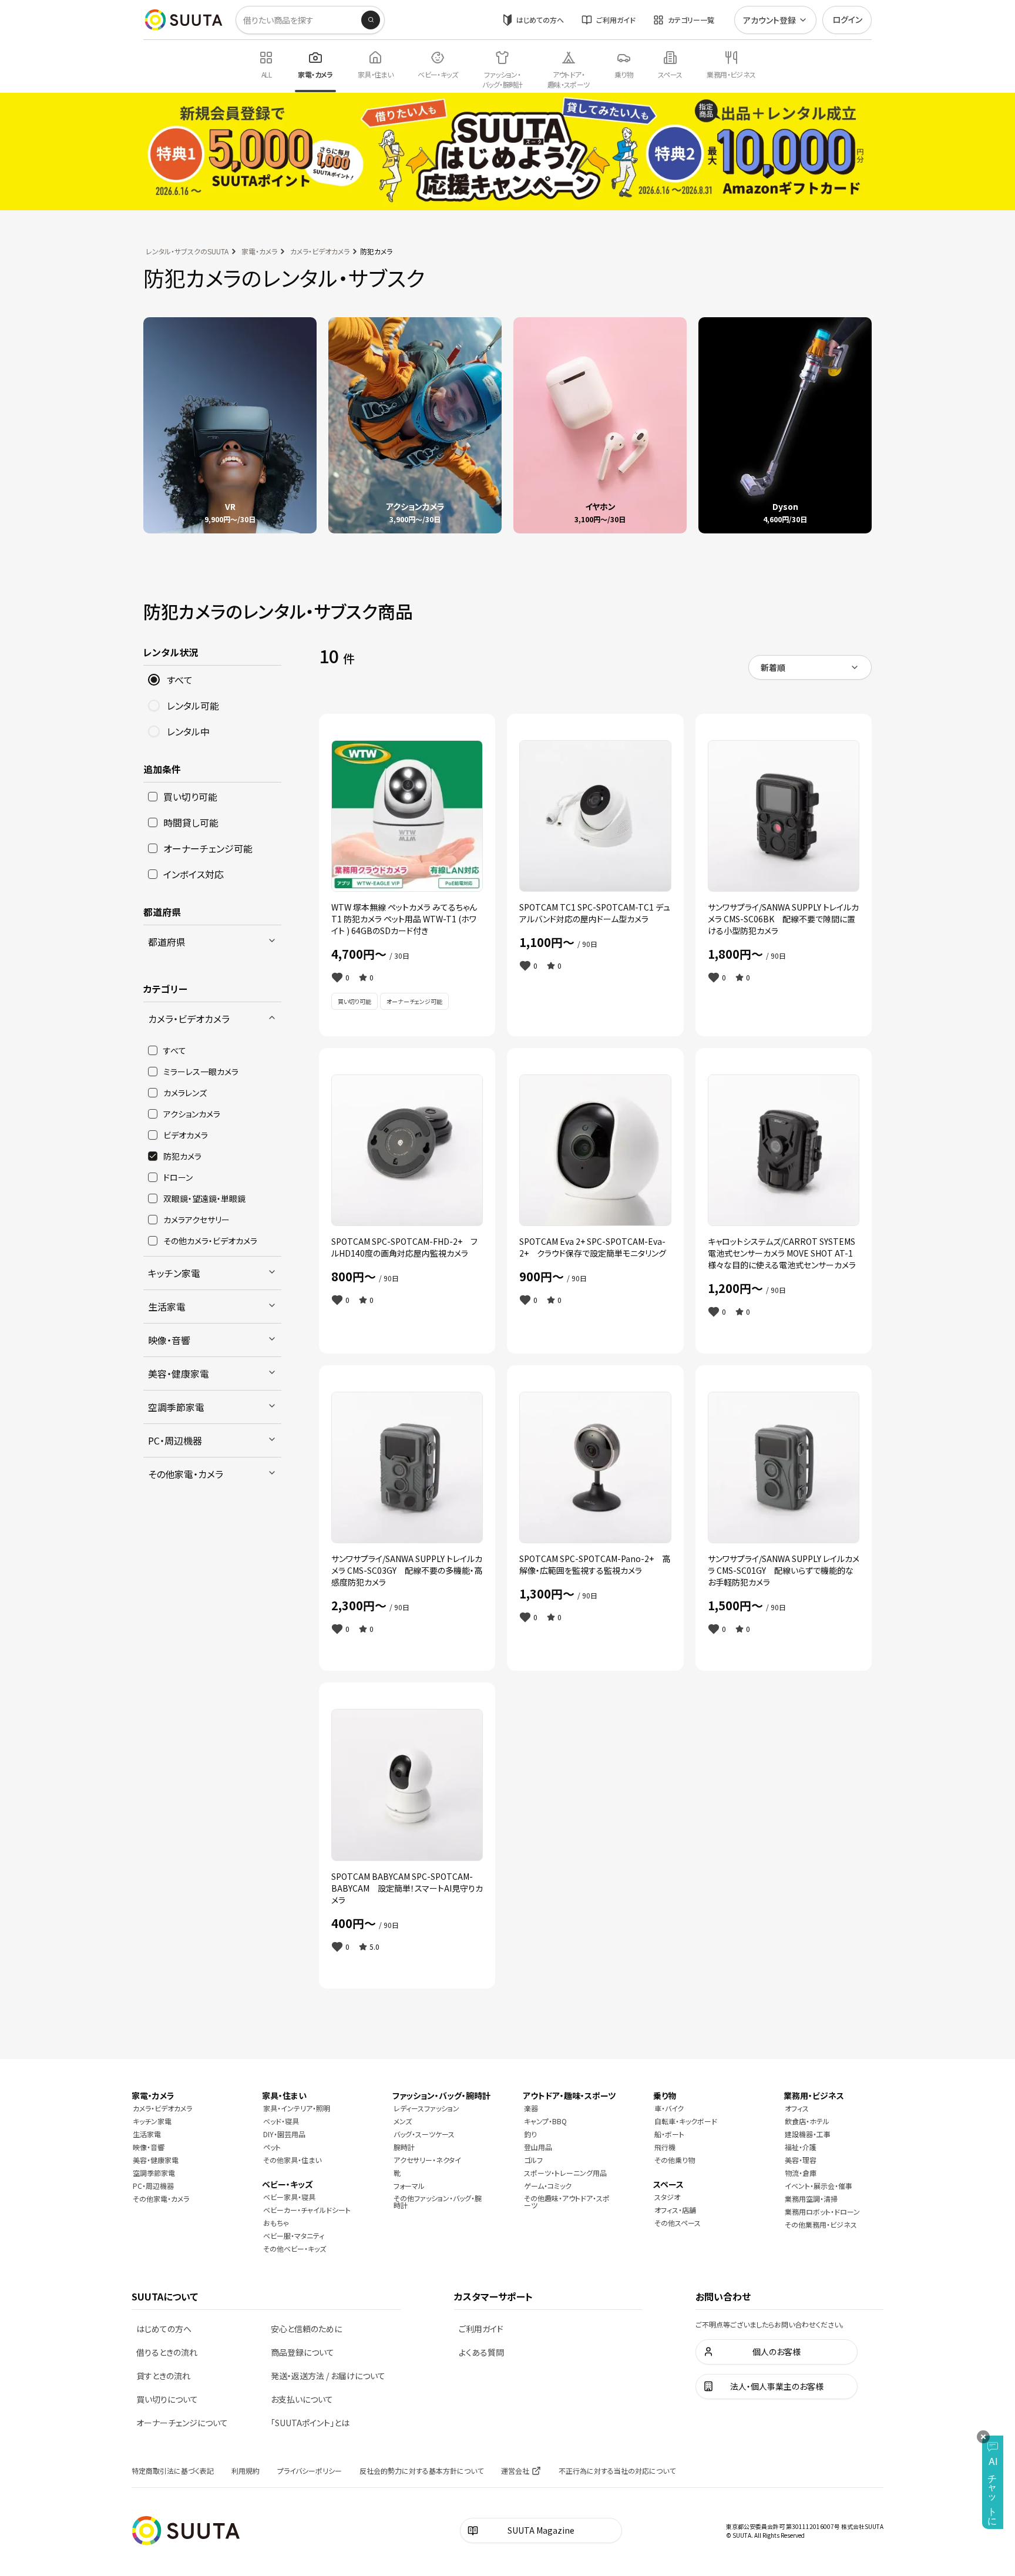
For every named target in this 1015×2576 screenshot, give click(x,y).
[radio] (154, 680)
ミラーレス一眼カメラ (201, 1072)
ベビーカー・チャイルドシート (307, 2210)
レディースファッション (426, 2108)
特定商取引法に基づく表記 (173, 2471)
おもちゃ (276, 2223)
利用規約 (246, 2471)
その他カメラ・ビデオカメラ (210, 1241)
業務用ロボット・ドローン (822, 2211)
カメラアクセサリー (196, 1220)
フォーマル (409, 2186)
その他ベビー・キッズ (295, 2248)
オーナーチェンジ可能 (208, 848)
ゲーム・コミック (548, 2186)
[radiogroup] (212, 706)
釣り (530, 2134)
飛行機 (665, 2147)
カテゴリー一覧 (691, 20)
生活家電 (167, 1307)
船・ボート (669, 2134)
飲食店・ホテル (807, 2121)
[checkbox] (153, 797)
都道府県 (167, 942)
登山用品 (538, 2147)
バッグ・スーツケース (424, 2134)
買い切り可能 (190, 797)
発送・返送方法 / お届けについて (328, 2376)
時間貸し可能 (191, 822)
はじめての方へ (540, 20)
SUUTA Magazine (541, 2530)
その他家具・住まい (292, 2160)
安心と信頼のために (306, 2329)
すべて (180, 680)
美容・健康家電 (179, 1373)
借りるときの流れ (167, 2352)
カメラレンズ (185, 1093)
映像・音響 (169, 1340)
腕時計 (404, 2147)
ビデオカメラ (186, 1135)
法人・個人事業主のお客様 (777, 2386)
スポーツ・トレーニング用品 (565, 2173)
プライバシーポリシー (310, 2471)
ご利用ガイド (616, 20)
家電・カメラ (259, 251)
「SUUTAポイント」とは (310, 2423)
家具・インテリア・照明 (297, 2108)
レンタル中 (188, 731)
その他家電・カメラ (186, 1474)
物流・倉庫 (801, 2173)
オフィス (797, 2108)
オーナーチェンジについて (182, 2423)
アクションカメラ (192, 1114)
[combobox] (810, 667)
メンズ (403, 2121)
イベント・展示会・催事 (819, 2186)
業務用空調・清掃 (811, 2199)
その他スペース (678, 2223)
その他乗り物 (675, 2160)
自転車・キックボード (686, 2121)
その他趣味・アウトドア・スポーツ (567, 2201)
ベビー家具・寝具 (289, 2197)
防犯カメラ (182, 1156)
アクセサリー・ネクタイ (427, 2160)
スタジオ (667, 2197)
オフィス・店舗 (675, 2210)
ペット (272, 2147)
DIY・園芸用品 (284, 2134)
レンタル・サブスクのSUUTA (187, 251)
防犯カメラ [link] (376, 251)
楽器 (531, 2108)
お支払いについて (302, 2399)
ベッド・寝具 (281, 2121)
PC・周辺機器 (175, 1440)
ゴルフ (533, 2160)
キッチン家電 (174, 1273)
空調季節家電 (176, 1407)
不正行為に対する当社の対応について (617, 2471)
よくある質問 (481, 2352)
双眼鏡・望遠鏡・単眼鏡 (204, 1198)
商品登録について (303, 2352)
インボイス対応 (194, 874)
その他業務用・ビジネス (821, 2224)
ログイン (847, 19)
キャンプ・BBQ (545, 2121)
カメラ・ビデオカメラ (320, 251)
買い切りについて (167, 2399)
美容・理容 (801, 2160)
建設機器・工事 (808, 2134)
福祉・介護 (801, 2147)
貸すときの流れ (163, 2376)
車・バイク (669, 2108)
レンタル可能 (193, 706)
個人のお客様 (777, 2352)
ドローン (178, 1177)
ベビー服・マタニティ (294, 2236)
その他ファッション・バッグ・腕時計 (438, 2201)
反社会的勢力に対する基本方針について (421, 2471)
